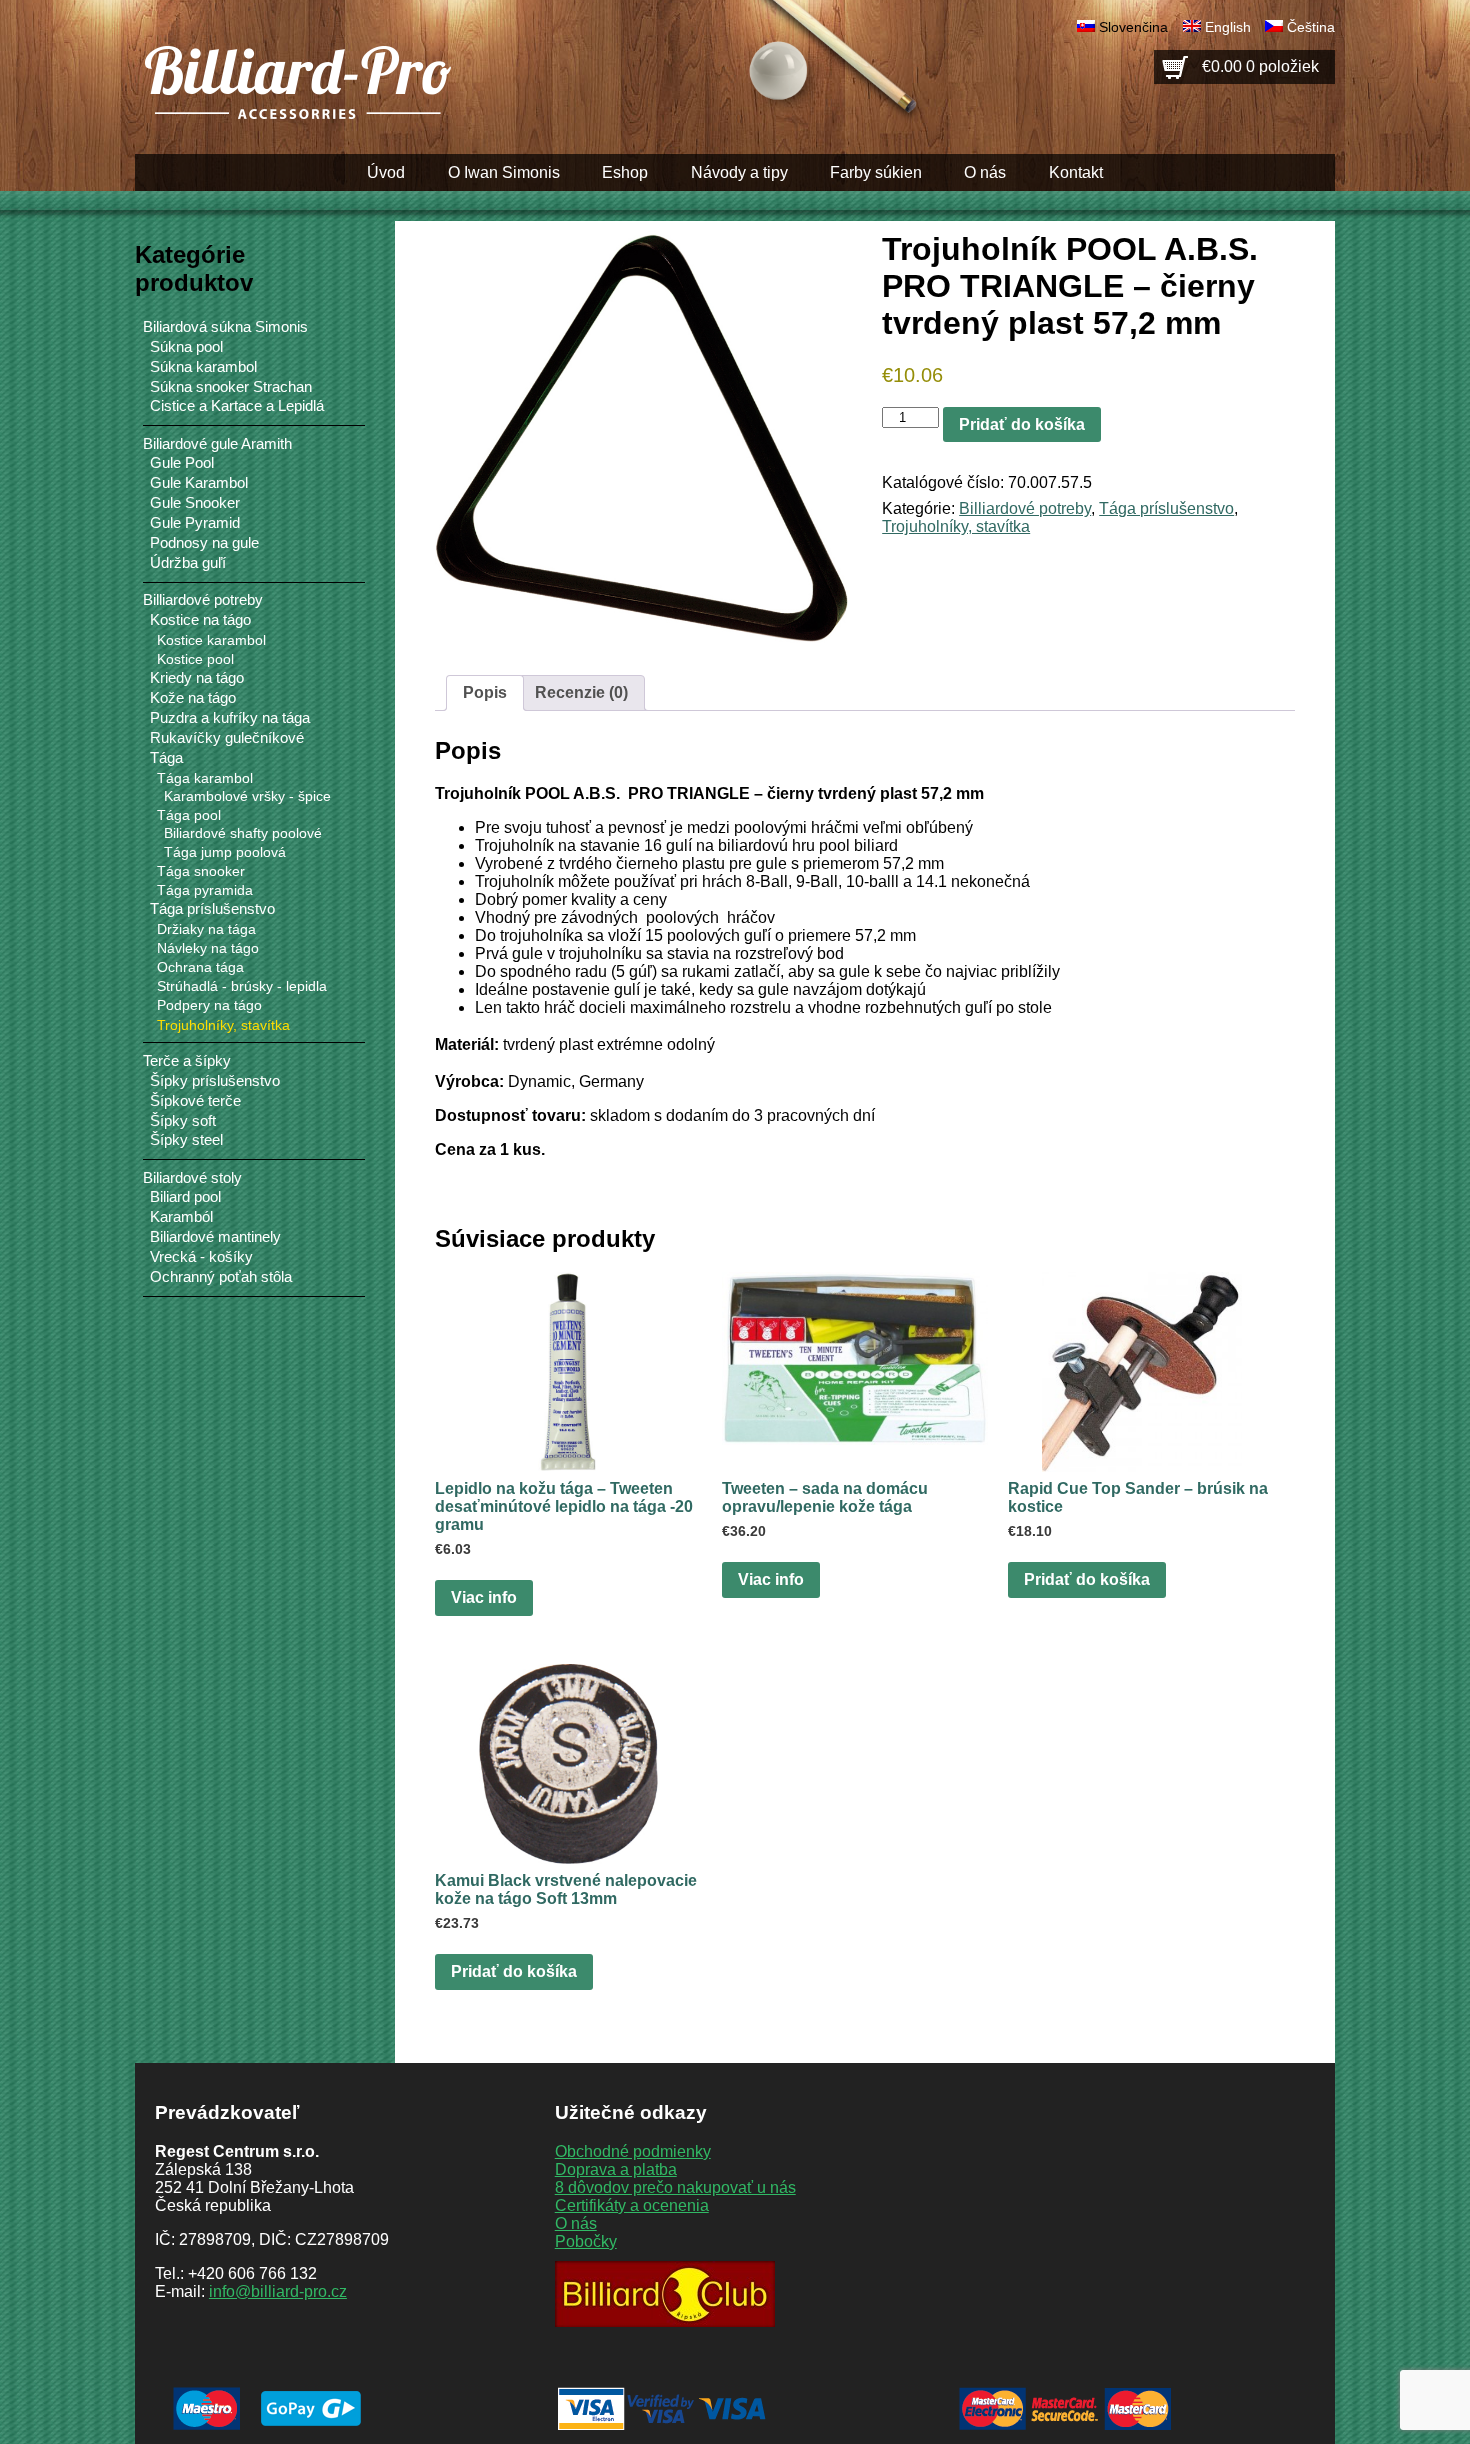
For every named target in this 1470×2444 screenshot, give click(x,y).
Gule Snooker (195, 503)
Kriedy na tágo (197, 678)
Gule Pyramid (195, 523)
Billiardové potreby (1025, 508)
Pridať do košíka (1022, 424)
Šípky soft (183, 1121)
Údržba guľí (188, 563)
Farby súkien (876, 172)
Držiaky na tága (206, 929)
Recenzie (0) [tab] (581, 692)
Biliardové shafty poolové (243, 833)
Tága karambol (205, 778)
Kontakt (1076, 172)
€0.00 (1260, 66)
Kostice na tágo (200, 620)
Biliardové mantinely (215, 1237)
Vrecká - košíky (201, 1257)
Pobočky (586, 2241)
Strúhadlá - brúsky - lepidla (242, 986)
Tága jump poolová (225, 852)
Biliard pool (185, 1197)
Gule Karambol (199, 483)
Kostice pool (195, 659)
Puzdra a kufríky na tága (230, 718)
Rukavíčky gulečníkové (227, 738)
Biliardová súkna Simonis (225, 326)
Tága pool (189, 815)
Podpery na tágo (209, 1005)
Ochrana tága (200, 967)
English (1228, 27)
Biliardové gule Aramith (217, 443)
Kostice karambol (211, 640)
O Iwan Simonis (504, 172)
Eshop (625, 172)
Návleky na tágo (208, 948)
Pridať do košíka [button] (1087, 1579)
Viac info (484, 1597)
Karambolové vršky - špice (247, 796)
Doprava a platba (616, 2169)
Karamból (181, 1217)
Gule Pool (182, 463)
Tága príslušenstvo (1166, 508)
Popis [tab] (485, 692)
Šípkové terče (195, 1101)
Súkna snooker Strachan (231, 387)
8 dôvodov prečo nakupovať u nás (675, 2187)
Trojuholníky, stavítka (956, 526)
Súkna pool (186, 347)
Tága (166, 758)
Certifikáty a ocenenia (632, 2205)
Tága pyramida (205, 890)
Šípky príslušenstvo (215, 1081)
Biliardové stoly (192, 1177)
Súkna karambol (203, 367)
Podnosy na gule (204, 543)
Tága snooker (201, 871)
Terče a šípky (187, 1060)
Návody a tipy (739, 172)
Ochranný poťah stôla (221, 1277)
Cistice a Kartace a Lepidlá (237, 406)
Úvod (386, 172)
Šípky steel (186, 1140)
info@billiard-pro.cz (278, 2291)
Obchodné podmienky (633, 2151)
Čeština (1311, 27)
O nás (985, 172)
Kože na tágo (193, 698)
